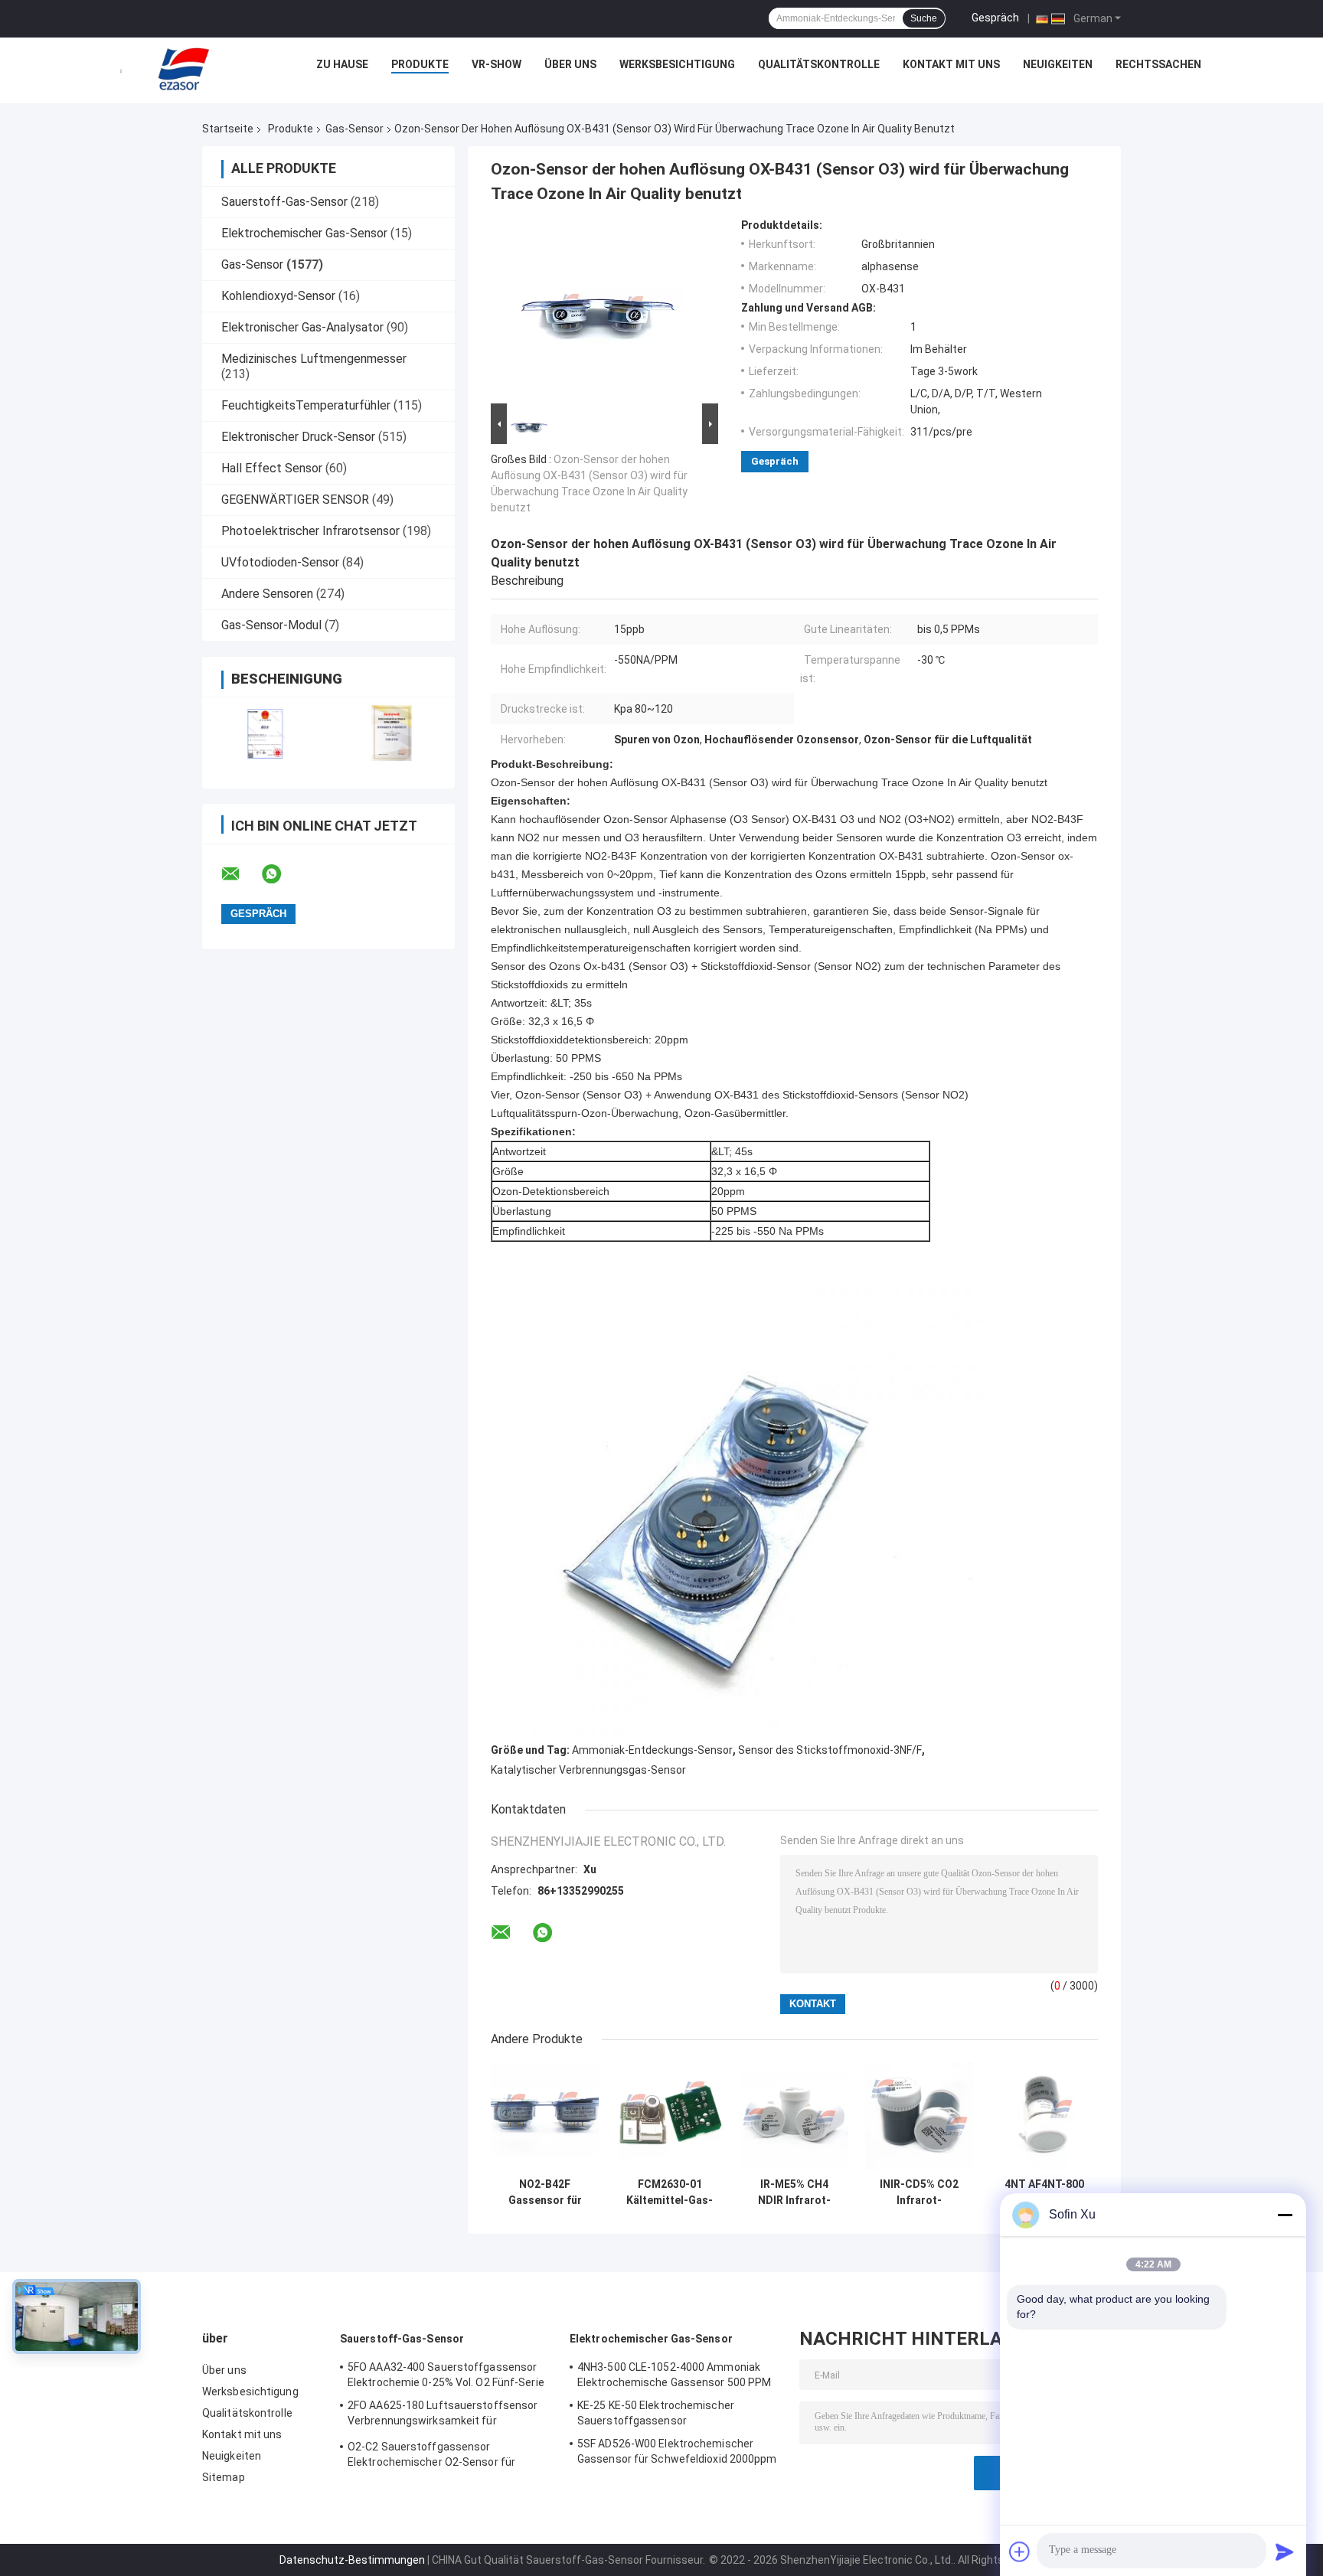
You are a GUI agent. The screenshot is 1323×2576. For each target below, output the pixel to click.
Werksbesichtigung (677, 64)
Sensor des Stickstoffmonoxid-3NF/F (830, 1750)
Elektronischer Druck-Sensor (298, 437)
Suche (924, 18)
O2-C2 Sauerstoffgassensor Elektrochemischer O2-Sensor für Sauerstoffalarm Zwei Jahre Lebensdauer (431, 2457)
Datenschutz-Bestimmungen (352, 2560)
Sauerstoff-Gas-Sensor (284, 202)
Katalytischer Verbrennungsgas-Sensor (588, 1770)
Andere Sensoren (267, 594)
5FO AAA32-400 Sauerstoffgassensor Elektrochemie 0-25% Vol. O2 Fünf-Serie (446, 2375)
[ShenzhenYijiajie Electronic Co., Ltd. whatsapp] (281, 874)
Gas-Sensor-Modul (271, 625)
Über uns (570, 64)
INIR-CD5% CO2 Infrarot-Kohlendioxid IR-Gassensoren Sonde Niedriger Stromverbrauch (920, 2192)
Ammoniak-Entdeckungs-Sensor (652, 1750)
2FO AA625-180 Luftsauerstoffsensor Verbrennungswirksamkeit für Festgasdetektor (443, 2415)
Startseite (228, 129)
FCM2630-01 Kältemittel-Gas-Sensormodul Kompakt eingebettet (670, 2192)
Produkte (420, 64)
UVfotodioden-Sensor (280, 562)
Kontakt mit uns (951, 64)
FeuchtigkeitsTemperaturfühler (306, 405)
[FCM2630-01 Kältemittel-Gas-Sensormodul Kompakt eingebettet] (670, 2116)
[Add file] (1020, 2552)
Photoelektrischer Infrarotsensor (310, 531)
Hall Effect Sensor (272, 468)
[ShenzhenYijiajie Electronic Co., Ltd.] (184, 68)
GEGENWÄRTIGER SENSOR (295, 500)
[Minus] (1285, 2215)
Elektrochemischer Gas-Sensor (304, 233)
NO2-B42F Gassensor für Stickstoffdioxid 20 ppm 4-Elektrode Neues (545, 2192)
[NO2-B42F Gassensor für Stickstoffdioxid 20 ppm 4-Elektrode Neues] (545, 2116)
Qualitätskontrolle (819, 64)
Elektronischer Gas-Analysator (302, 327)
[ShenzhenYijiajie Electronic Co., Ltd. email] (240, 874)
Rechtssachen (1158, 64)
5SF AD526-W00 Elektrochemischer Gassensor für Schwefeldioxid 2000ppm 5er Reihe (677, 2454)
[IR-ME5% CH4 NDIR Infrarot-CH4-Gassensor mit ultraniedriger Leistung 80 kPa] (794, 2116)
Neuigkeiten (1058, 64)
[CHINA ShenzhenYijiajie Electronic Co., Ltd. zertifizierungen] (265, 733)
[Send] (1285, 2552)
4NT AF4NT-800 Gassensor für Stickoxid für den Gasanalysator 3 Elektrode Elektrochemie (1044, 2192)
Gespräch (995, 18)
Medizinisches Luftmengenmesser (314, 359)
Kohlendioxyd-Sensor (278, 296)
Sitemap (224, 2477)
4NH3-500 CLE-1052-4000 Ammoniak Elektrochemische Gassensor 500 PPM (674, 2375)
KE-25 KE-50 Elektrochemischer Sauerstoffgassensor (656, 2413)
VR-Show (497, 64)
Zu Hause (342, 64)
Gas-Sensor (354, 129)
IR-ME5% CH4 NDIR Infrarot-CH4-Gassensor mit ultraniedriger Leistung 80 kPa (794, 2192)
